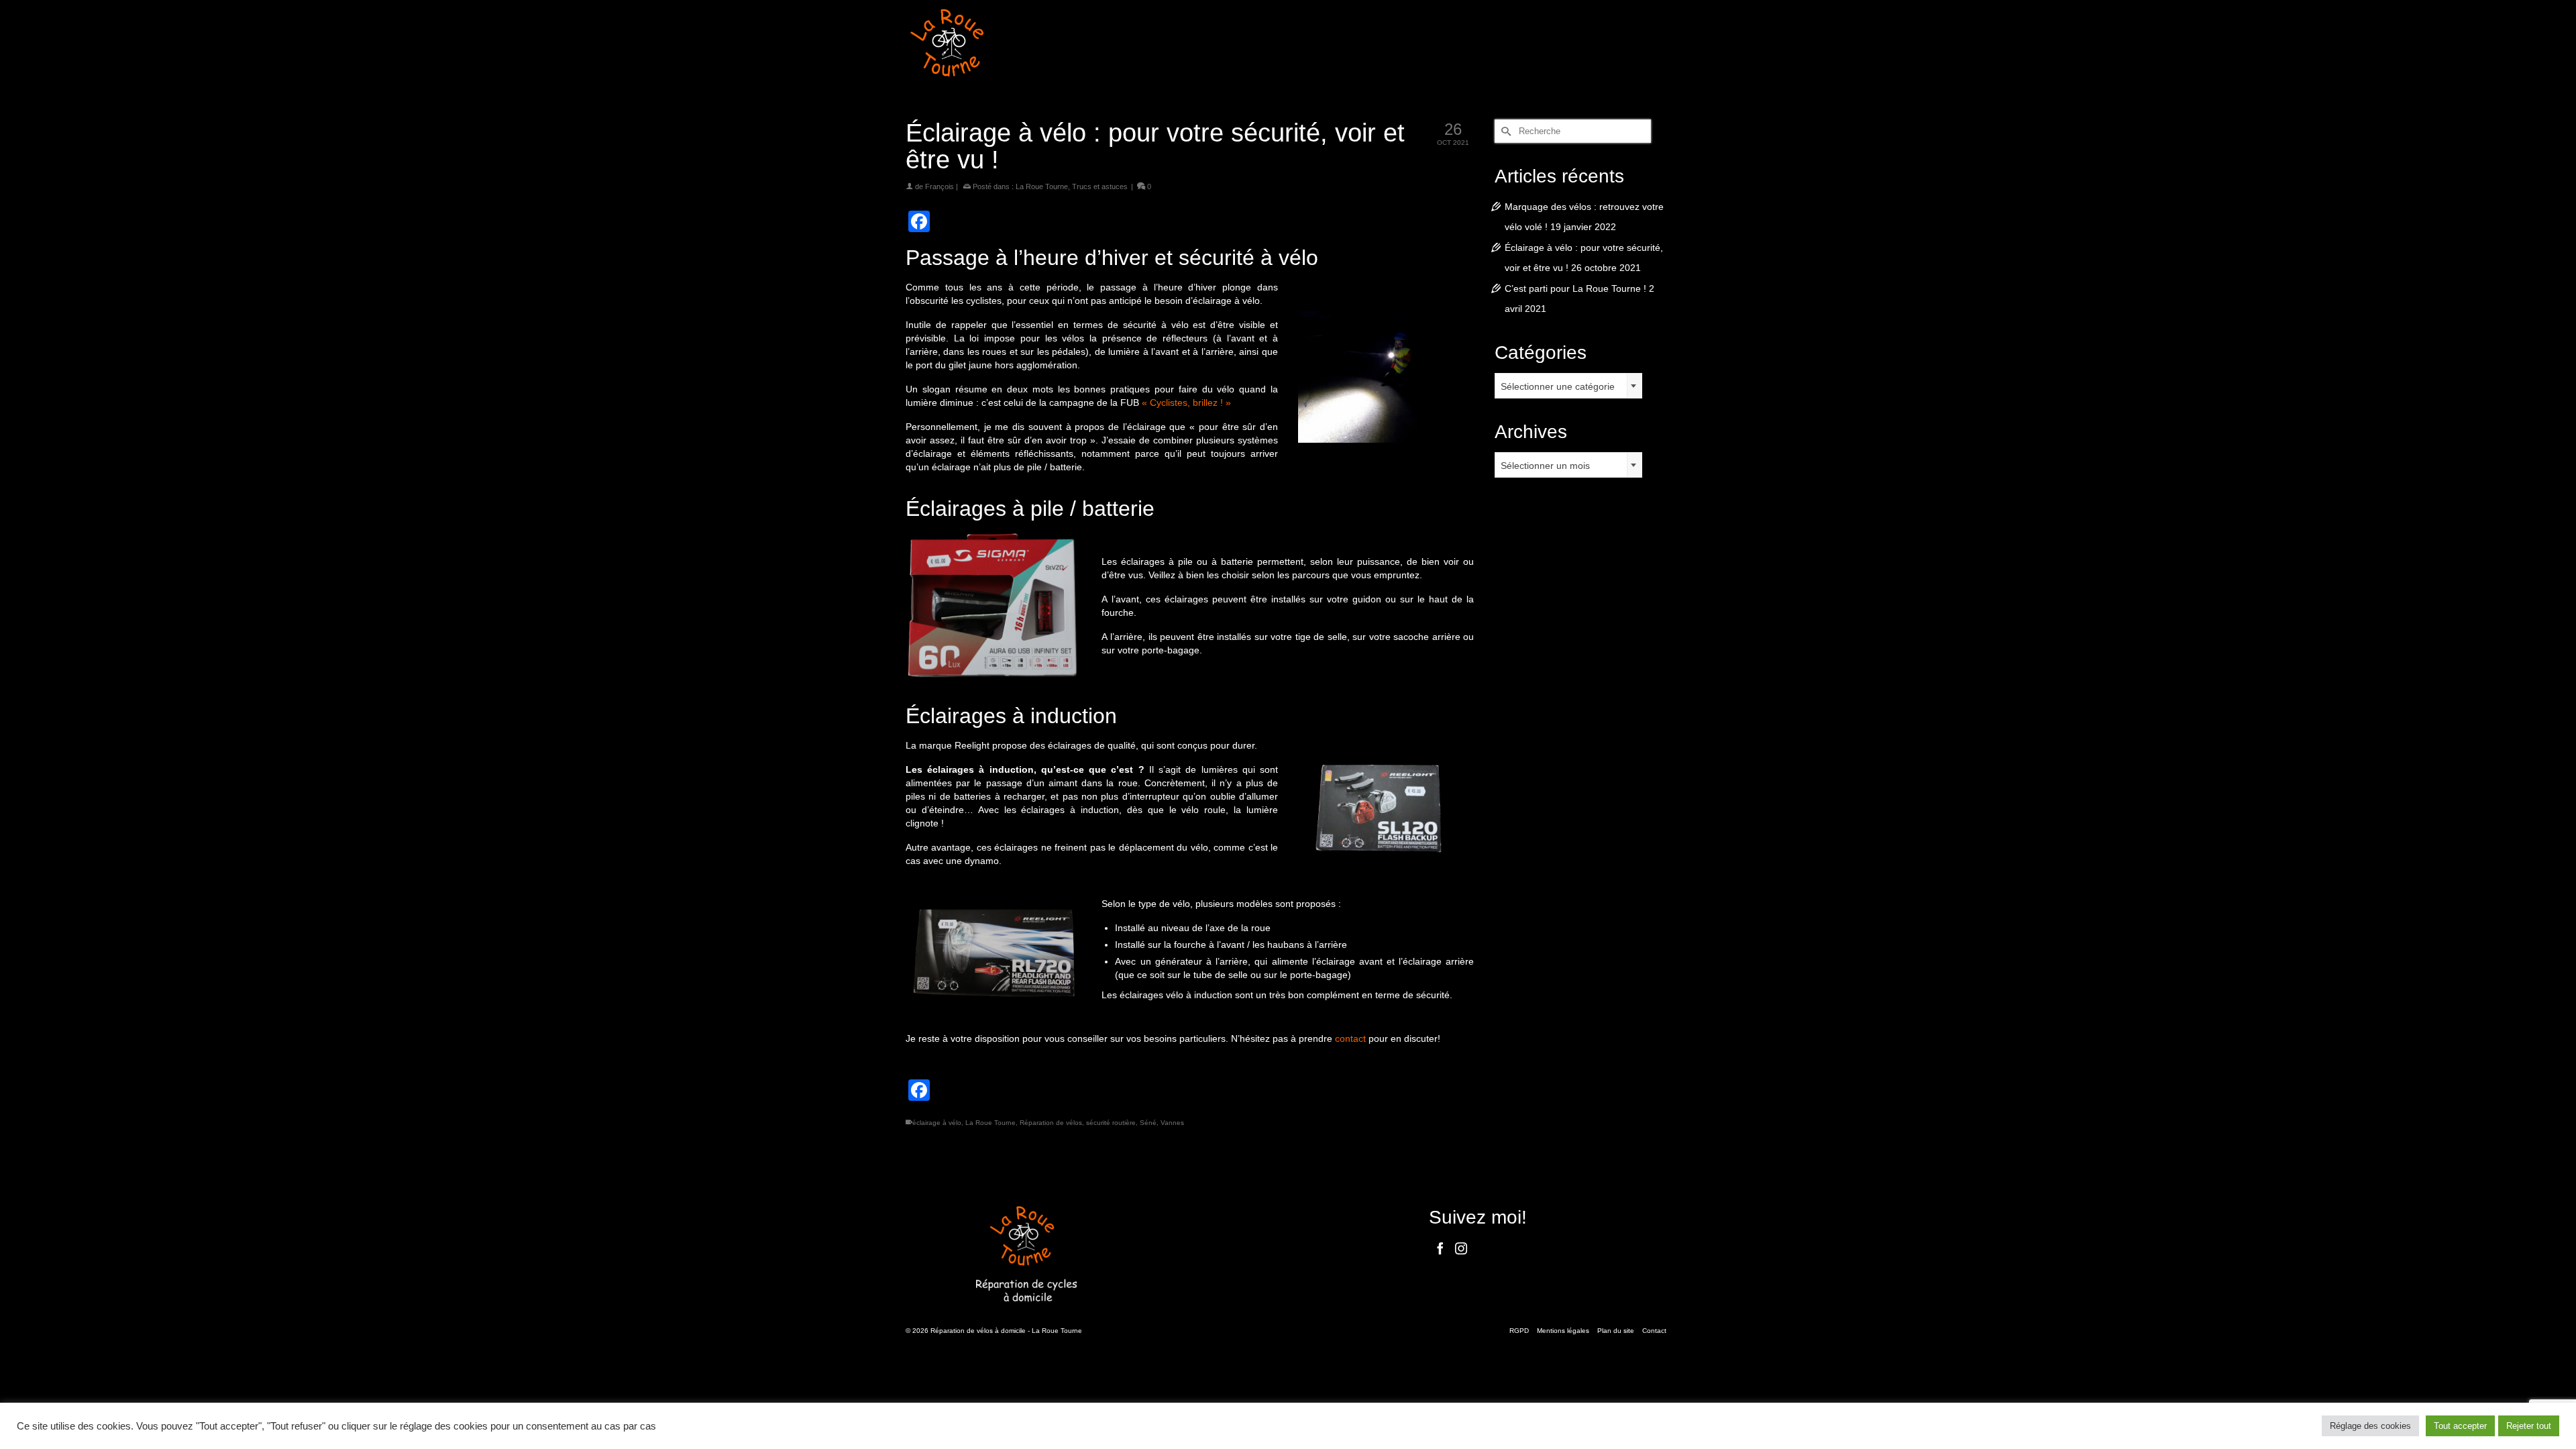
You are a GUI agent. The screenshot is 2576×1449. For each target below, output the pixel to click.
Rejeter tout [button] (2529, 1426)
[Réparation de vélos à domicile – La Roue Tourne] (1026, 43)
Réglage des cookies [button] (2370, 1426)
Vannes (1172, 1123)
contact (1350, 1038)
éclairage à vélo (937, 1123)
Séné (1148, 1123)
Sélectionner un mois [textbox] (1545, 466)
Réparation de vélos (1051, 1123)
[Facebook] (1440, 1248)
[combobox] (1568, 386)
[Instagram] (1461, 1248)
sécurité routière (1111, 1123)
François (940, 186)
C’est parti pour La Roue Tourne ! (1575, 288)
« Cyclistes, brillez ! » (1186, 402)
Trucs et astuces (1100, 186)
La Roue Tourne (1042, 186)
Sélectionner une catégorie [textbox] (1558, 386)
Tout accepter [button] (2460, 1426)
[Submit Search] (1505, 131)
